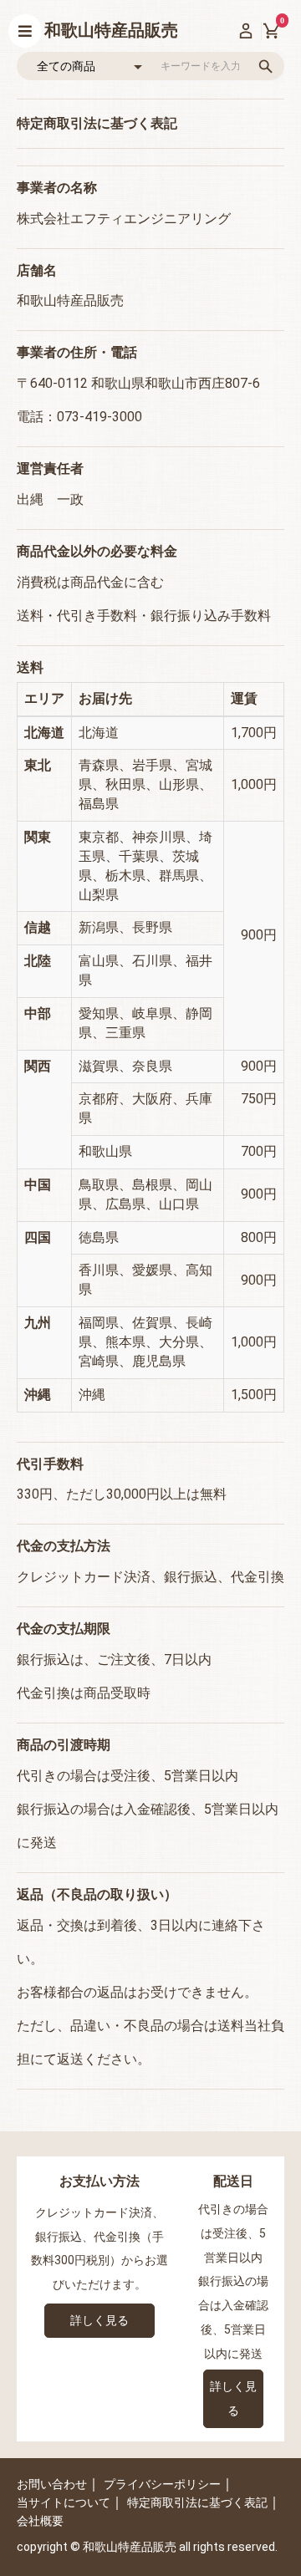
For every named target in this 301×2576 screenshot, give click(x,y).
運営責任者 (50, 468)
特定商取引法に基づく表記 (197, 2502)
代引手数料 (50, 1464)
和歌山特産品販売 (111, 30)
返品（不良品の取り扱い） (97, 1894)
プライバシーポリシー (162, 2484)
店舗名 (37, 270)
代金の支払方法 (64, 1546)
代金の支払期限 (64, 1629)
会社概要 (40, 2521)
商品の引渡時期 (64, 1745)
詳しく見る (99, 2320)
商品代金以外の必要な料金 (97, 551)
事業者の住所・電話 (77, 352)
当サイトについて (64, 2502)
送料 (30, 667)
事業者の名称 (57, 188)
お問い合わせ (52, 2484)
